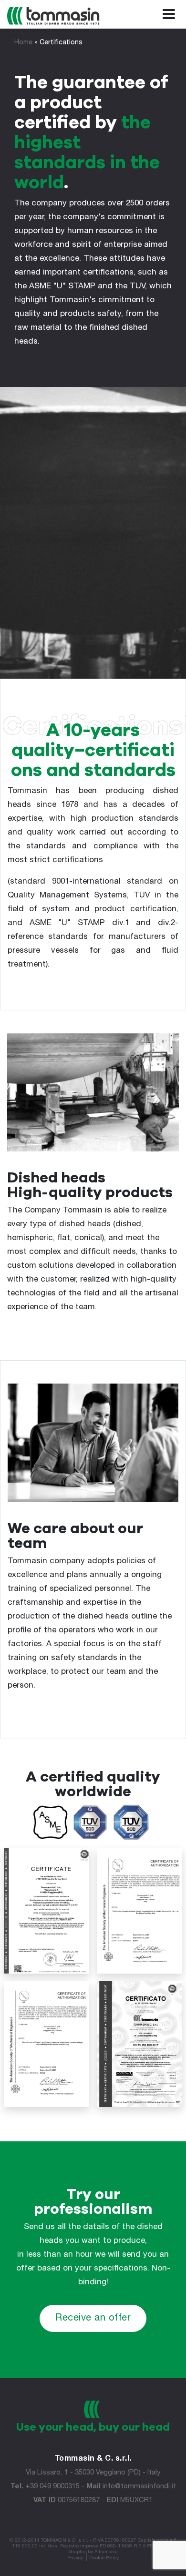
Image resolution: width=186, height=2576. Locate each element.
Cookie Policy (104, 2558)
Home (23, 43)
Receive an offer (93, 2319)
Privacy (75, 2558)
